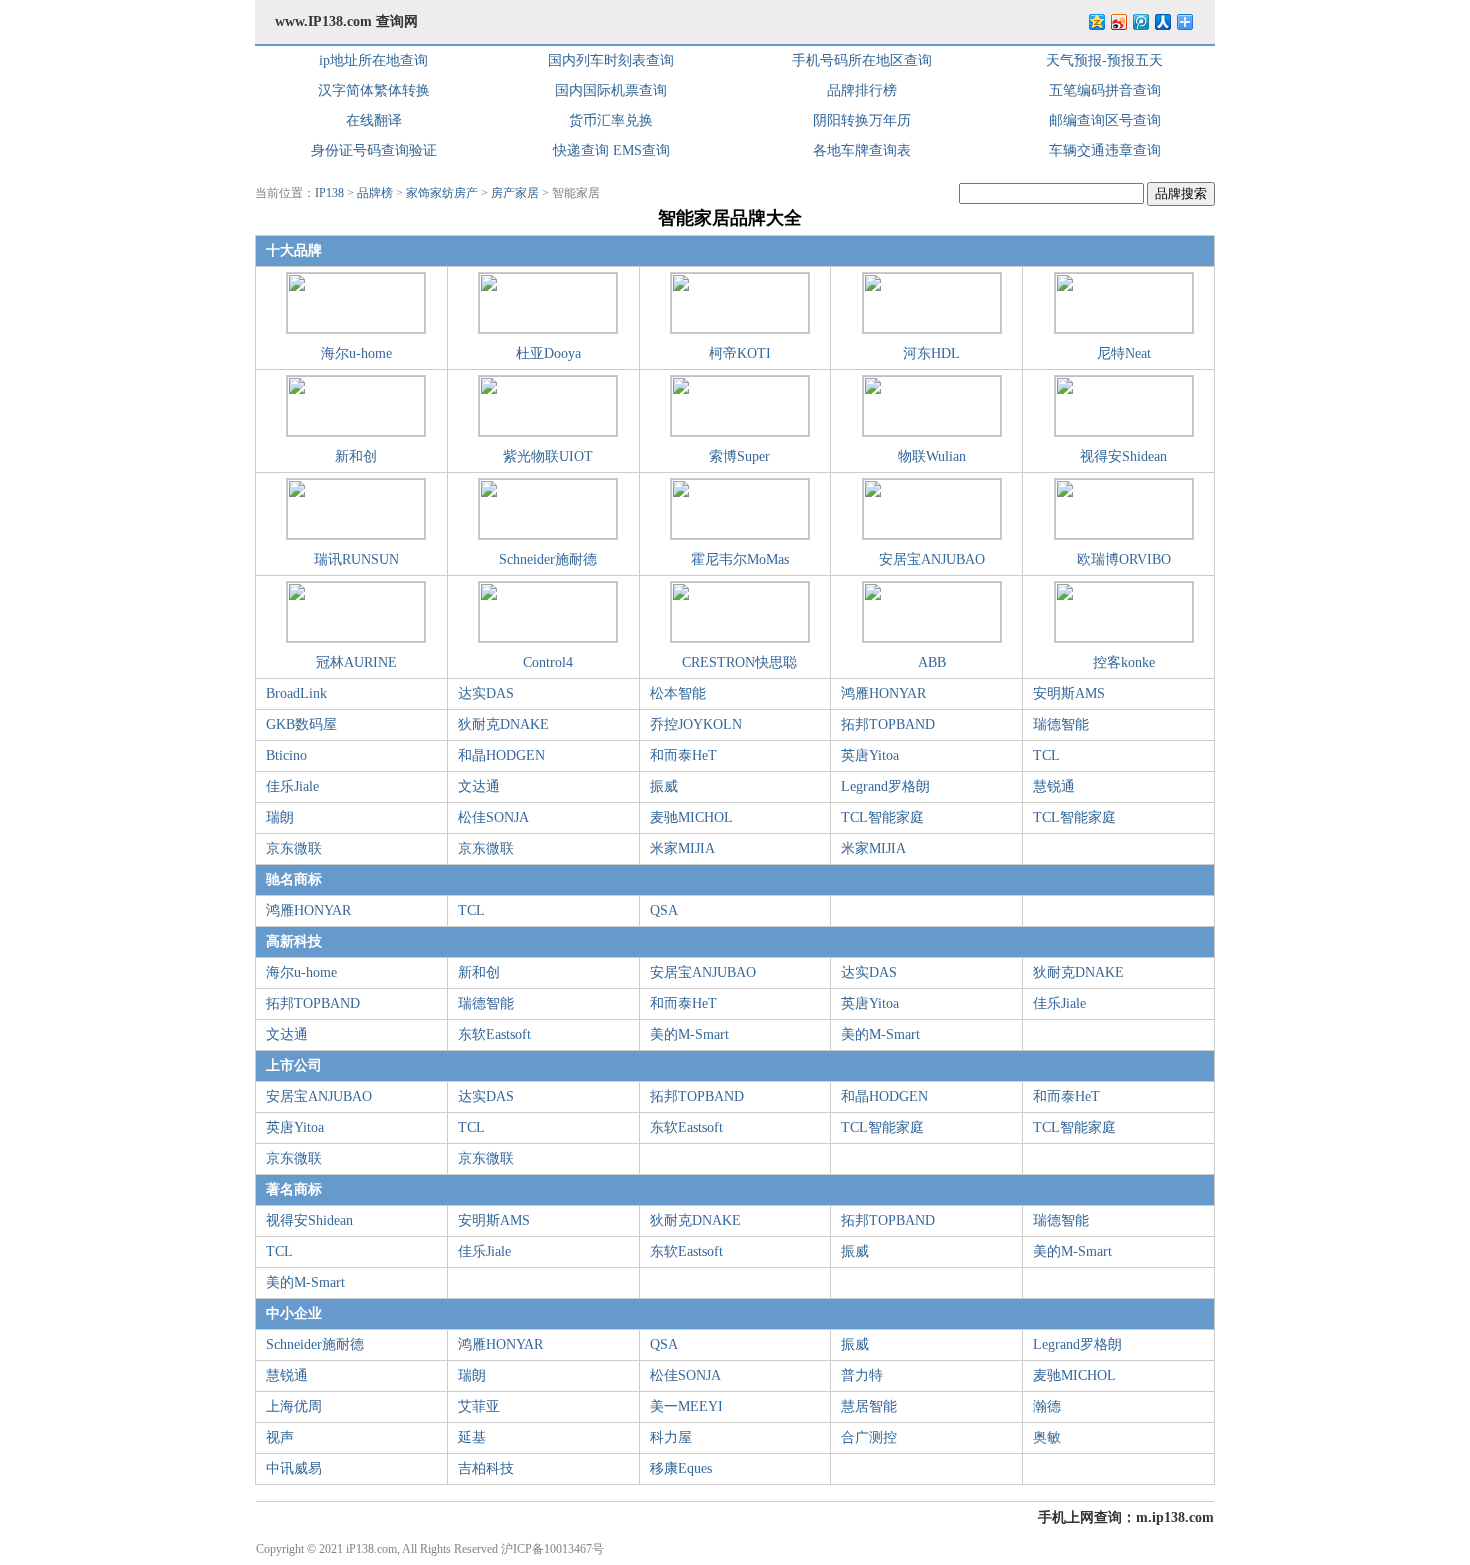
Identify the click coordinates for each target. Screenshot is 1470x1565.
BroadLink (296, 693)
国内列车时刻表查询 (611, 60)
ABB (932, 662)
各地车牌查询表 (862, 150)
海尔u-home (356, 353)
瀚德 (1047, 1406)
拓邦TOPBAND (888, 724)
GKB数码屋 (301, 724)
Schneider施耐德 (548, 559)
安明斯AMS (1069, 693)
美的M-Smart (689, 1034)
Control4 (548, 662)
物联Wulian (932, 456)
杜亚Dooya (548, 353)
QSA (664, 910)
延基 (472, 1437)
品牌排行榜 (862, 90)
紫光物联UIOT (548, 456)
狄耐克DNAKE (503, 724)
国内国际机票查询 (611, 90)
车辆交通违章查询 (1105, 150)
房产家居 (515, 193)
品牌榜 (375, 193)
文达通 (479, 786)
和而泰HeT (683, 755)
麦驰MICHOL (691, 817)
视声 (280, 1437)
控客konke (1124, 662)
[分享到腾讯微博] (1140, 21)
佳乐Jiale (292, 786)
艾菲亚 (479, 1406)
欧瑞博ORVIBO (1124, 559)
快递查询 (581, 150)
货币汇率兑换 (611, 120)
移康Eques (681, 1468)
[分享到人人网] (1162, 21)
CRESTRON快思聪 (739, 662)
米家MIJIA (682, 848)
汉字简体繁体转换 (374, 90)
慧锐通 (1054, 786)
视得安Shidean (1123, 456)
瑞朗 (280, 817)
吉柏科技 (486, 1468)
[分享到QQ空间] (1096, 21)
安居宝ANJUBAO (932, 559)
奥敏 (1047, 1437)
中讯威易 (294, 1468)
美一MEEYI (686, 1406)
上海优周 (294, 1406)
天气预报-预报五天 (1104, 60)
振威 (664, 786)
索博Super (739, 456)
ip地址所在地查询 (373, 60)
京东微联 (294, 848)
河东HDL (931, 353)
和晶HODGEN (501, 755)
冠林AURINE (356, 662)
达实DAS (486, 693)
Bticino (286, 755)
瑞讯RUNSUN (356, 559)
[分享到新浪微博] (1118, 21)
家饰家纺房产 (442, 193)
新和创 (356, 456)
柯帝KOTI (740, 353)
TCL (1046, 755)
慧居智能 (869, 1406)
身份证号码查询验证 (374, 150)
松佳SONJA (493, 817)
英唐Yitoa (870, 755)
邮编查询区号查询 (1105, 120)
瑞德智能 (1061, 724)
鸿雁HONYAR (883, 693)
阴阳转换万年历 (862, 120)
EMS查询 (641, 150)
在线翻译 (374, 120)
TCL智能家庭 (882, 817)
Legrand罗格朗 (885, 786)
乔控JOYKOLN (696, 724)
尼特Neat (1124, 353)
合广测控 (869, 1437)
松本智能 (678, 693)
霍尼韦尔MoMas (740, 559)
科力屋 (671, 1437)
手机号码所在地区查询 (862, 60)
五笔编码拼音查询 (1105, 90)
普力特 (862, 1375)
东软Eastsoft (494, 1034)
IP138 (329, 193)
